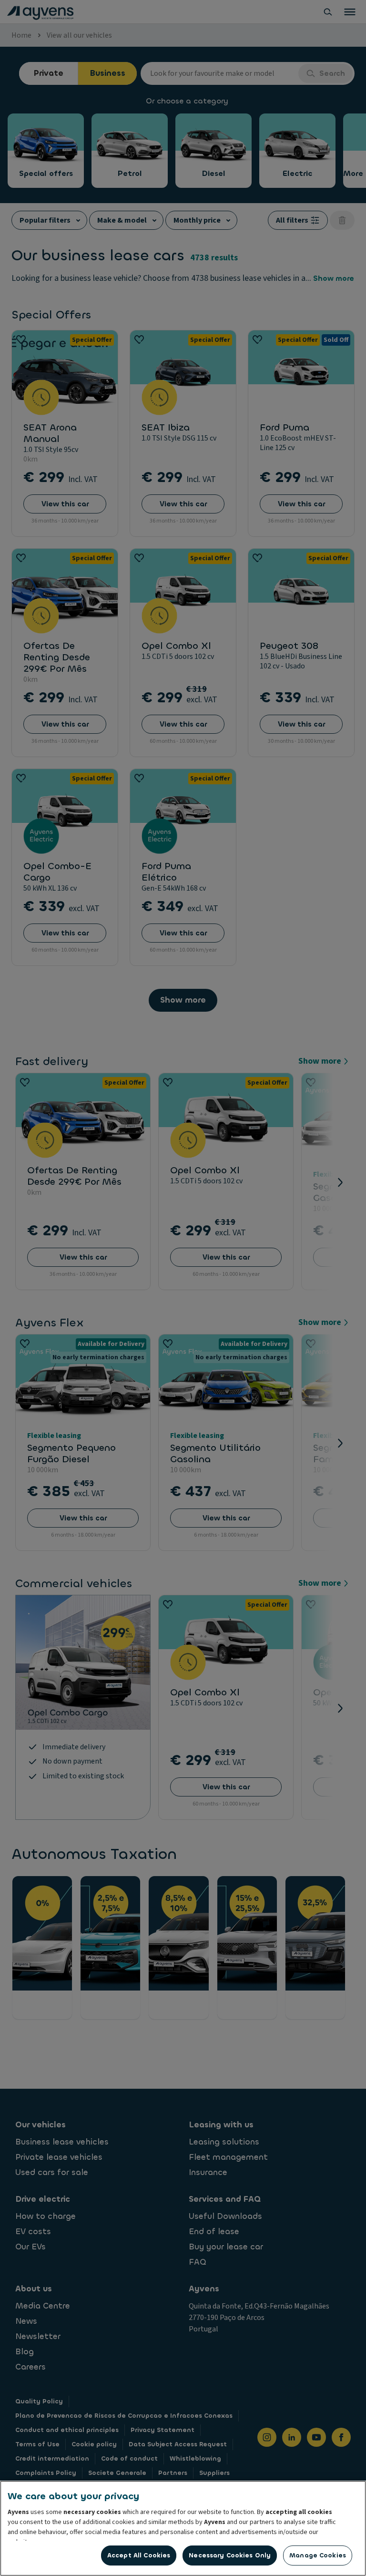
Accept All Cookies (139, 2555)
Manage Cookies (318, 2555)
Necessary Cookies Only (230, 2555)
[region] (183, 2528)
